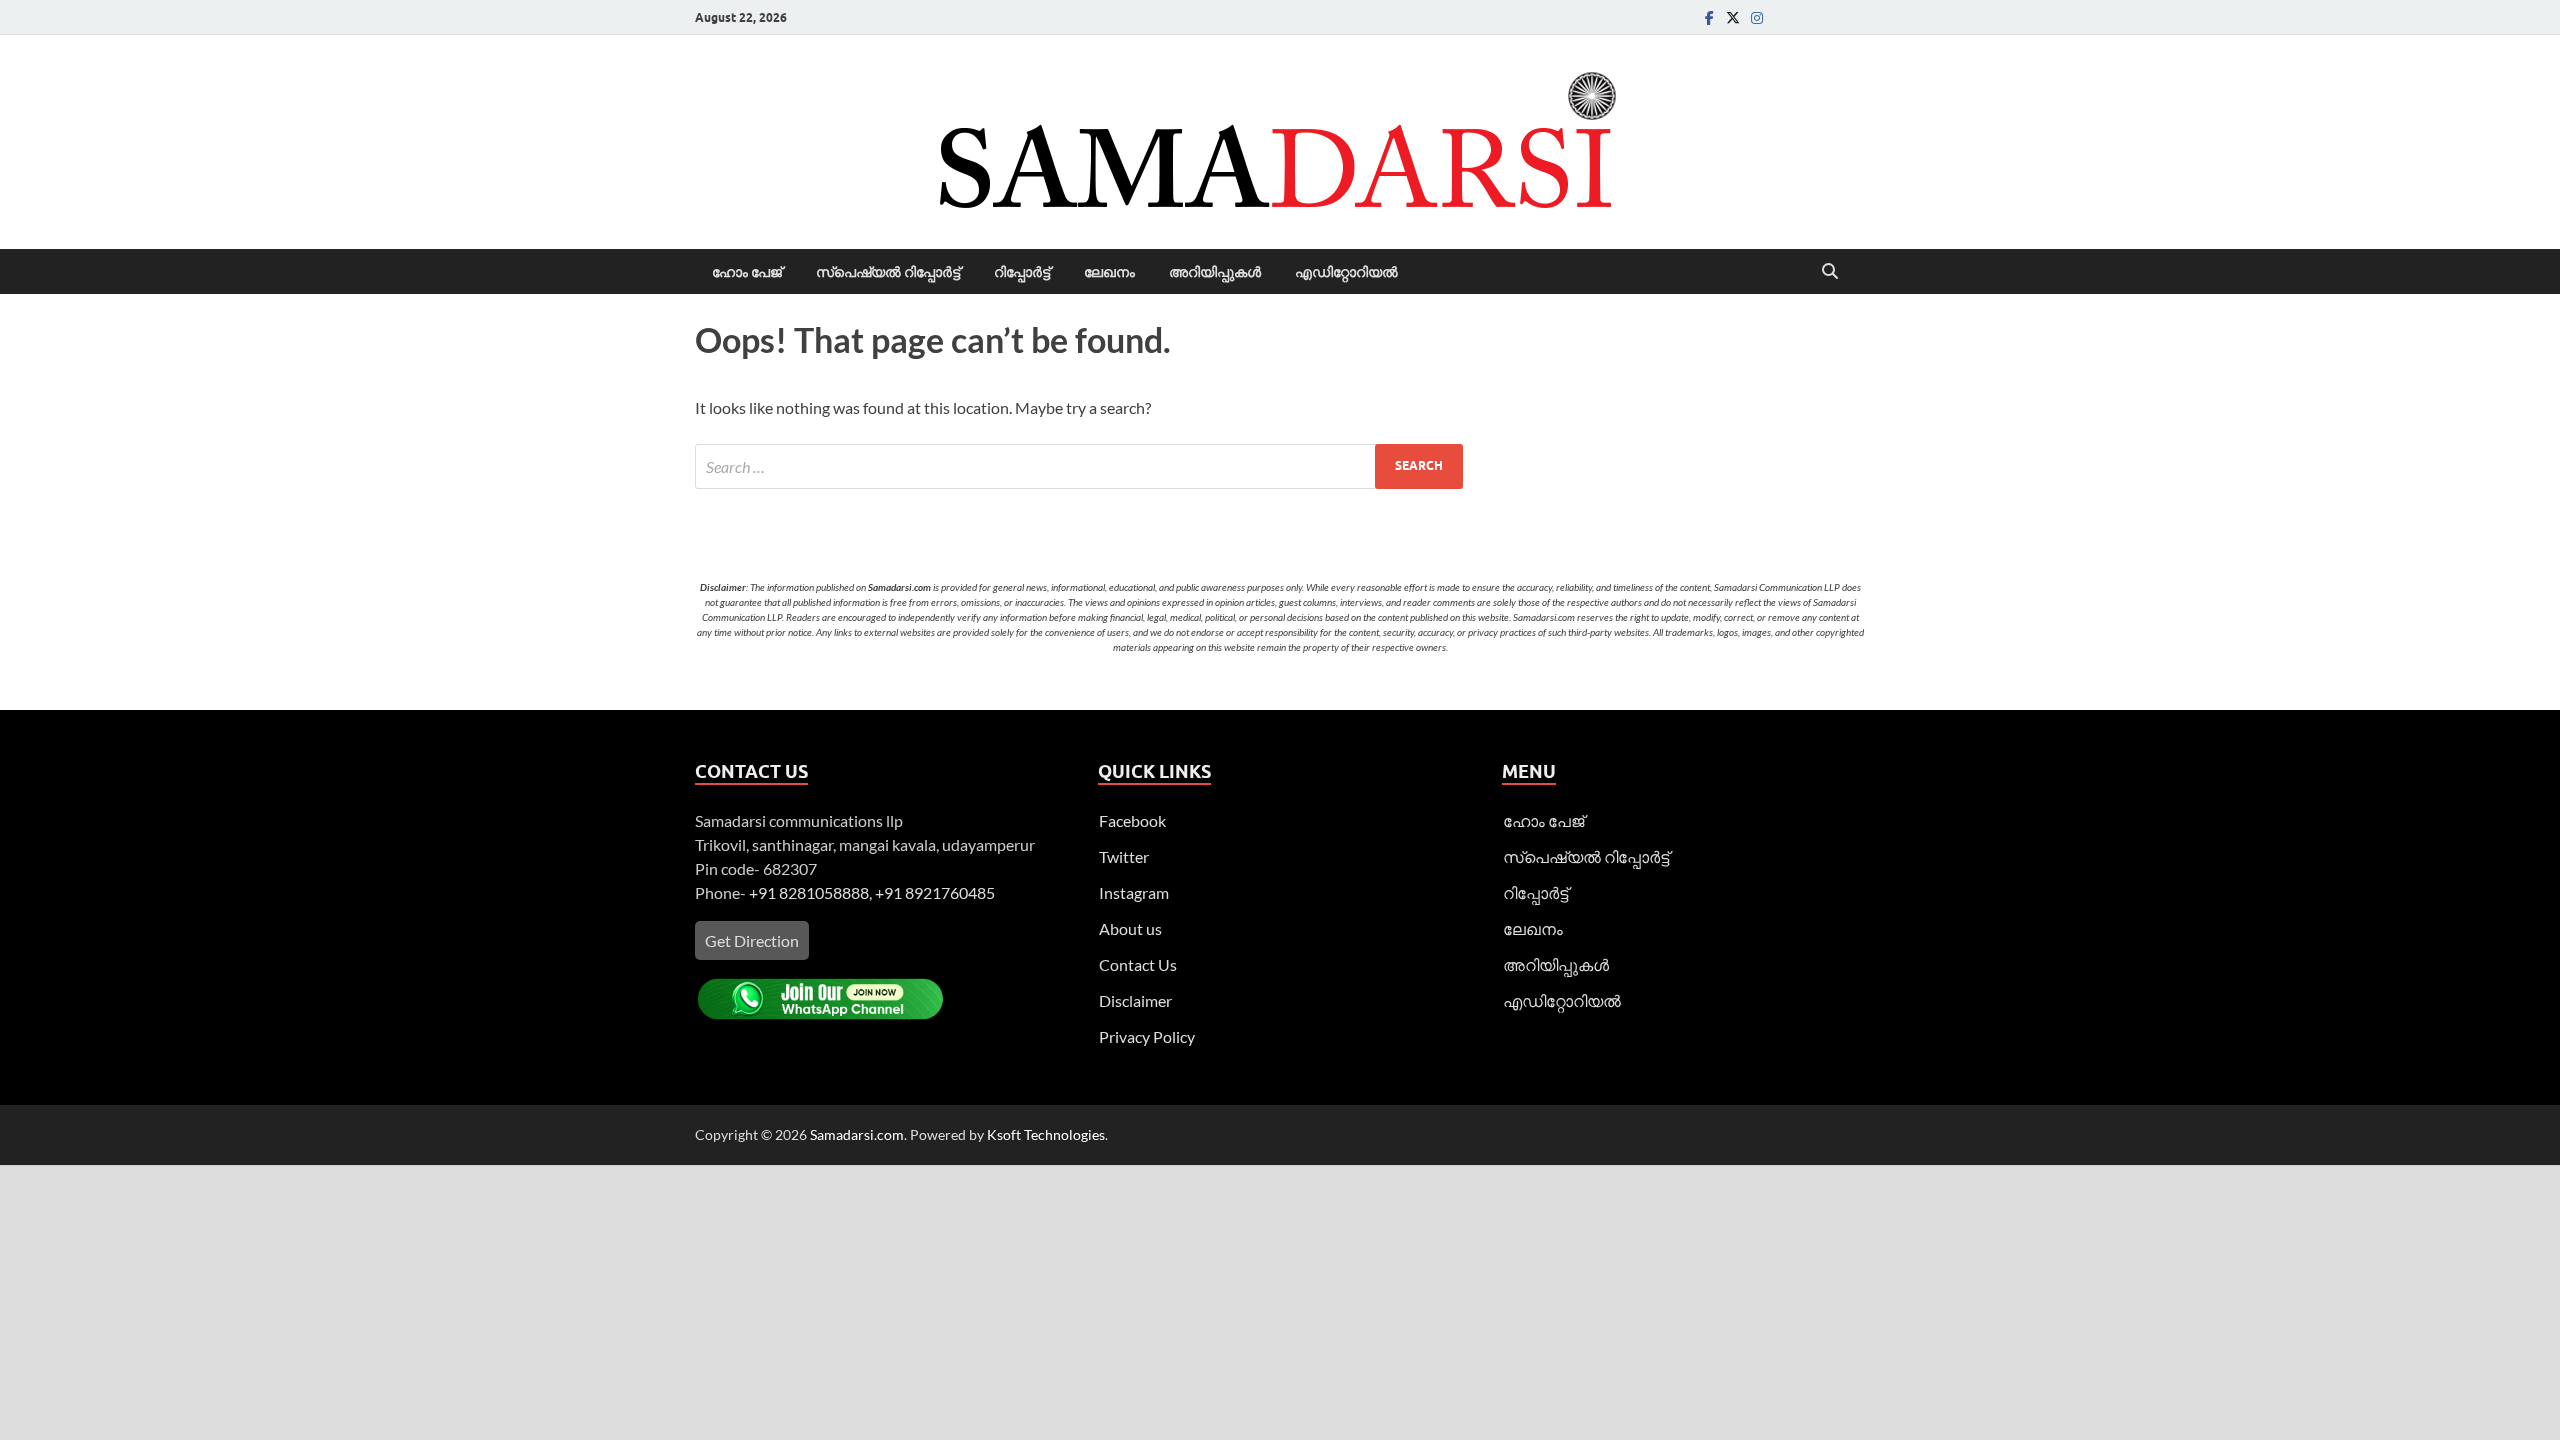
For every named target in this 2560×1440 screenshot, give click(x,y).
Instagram (1134, 892)
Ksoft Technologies (1046, 1134)
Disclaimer (1135, 1000)
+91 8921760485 (935, 892)
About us (1130, 928)
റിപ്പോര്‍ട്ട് (1022, 272)
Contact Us (1138, 964)
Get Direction (752, 940)
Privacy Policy (1147, 1036)
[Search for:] (1079, 466)
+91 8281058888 (809, 892)
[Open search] (1830, 272)
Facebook (1132, 820)
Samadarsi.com (857, 1134)
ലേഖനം (1109, 272)
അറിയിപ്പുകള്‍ (1215, 272)
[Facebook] (1709, 17)
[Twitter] (1733, 17)
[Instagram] (1757, 17)
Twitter (1124, 856)
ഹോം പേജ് (747, 272)
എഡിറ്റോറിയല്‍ (1346, 272)
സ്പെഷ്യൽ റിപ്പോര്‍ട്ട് (888, 272)
